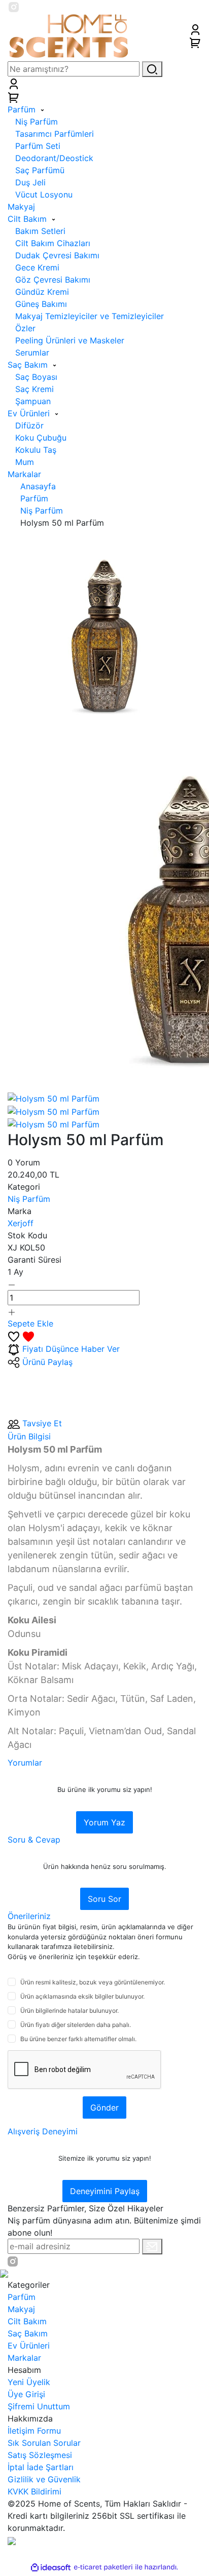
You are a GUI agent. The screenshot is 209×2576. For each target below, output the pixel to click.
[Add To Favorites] (21, 1336)
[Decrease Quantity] (12, 1284)
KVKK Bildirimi (34, 2491)
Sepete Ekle (30, 1323)
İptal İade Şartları (41, 2467)
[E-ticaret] (103, 2567)
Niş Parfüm (29, 1199)
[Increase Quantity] (12, 1311)
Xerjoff (21, 1223)
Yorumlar (25, 1763)
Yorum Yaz (104, 1822)
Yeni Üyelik (29, 2382)
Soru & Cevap (34, 1840)
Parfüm (22, 2297)
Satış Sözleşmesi (40, 2455)
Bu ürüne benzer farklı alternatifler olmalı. (78, 2039)
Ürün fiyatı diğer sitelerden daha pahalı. (76, 2025)
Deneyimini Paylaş (105, 2191)
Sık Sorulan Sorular (44, 2443)
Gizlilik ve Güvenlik (44, 2479)
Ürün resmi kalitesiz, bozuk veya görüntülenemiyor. (93, 1982)
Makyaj (21, 2309)
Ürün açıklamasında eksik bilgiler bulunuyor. (82, 1996)
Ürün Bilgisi (29, 1436)
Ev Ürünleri (29, 2346)
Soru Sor (104, 1899)
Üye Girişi (26, 2394)
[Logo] (69, 35)
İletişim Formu (34, 2431)
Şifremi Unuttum (39, 2406)
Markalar (24, 2358)
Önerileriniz (29, 1916)
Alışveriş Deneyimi (43, 2131)
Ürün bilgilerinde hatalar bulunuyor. (69, 2011)
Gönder (104, 2107)
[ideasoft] (51, 2567)
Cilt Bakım (27, 2321)
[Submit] (152, 2247)
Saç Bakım (28, 2333)
